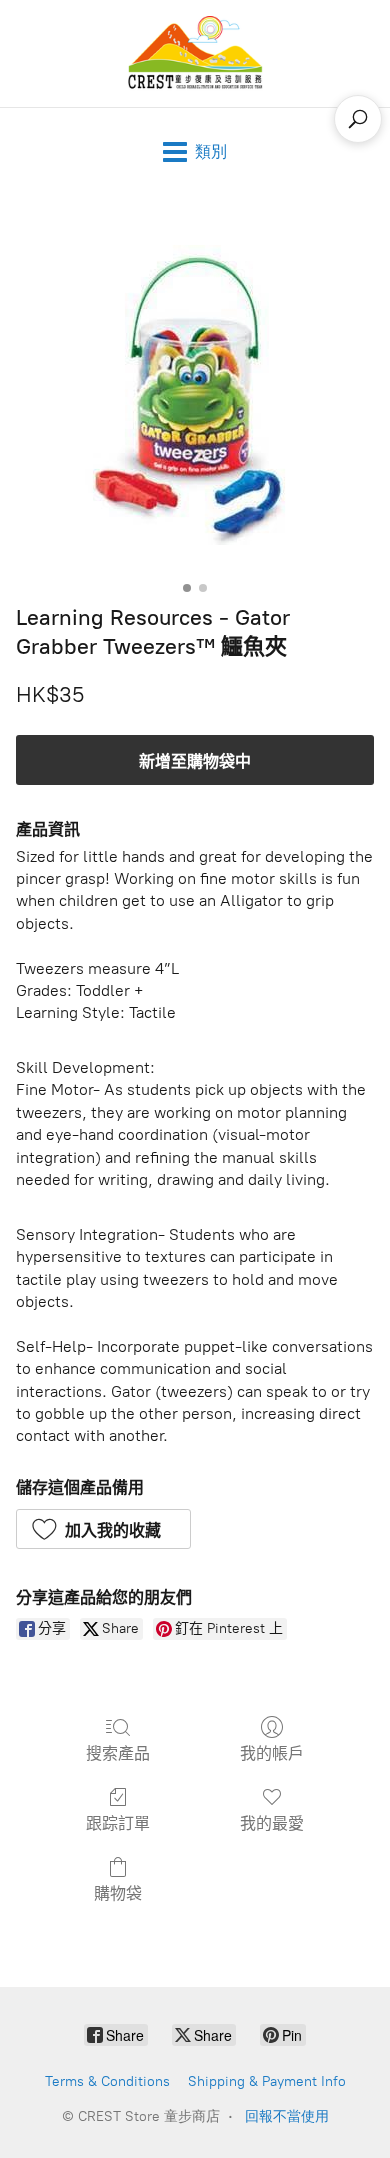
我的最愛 (272, 1823)
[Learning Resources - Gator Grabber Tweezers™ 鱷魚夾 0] (195, 395)
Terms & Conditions (107, 2081)
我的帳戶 (272, 1753)
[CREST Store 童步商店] (195, 53)
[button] (103, 1529)
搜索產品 (118, 1753)
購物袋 (118, 1893)
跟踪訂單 (118, 1823)
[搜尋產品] (358, 119)
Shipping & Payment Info (267, 2081)
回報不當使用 (287, 2116)
